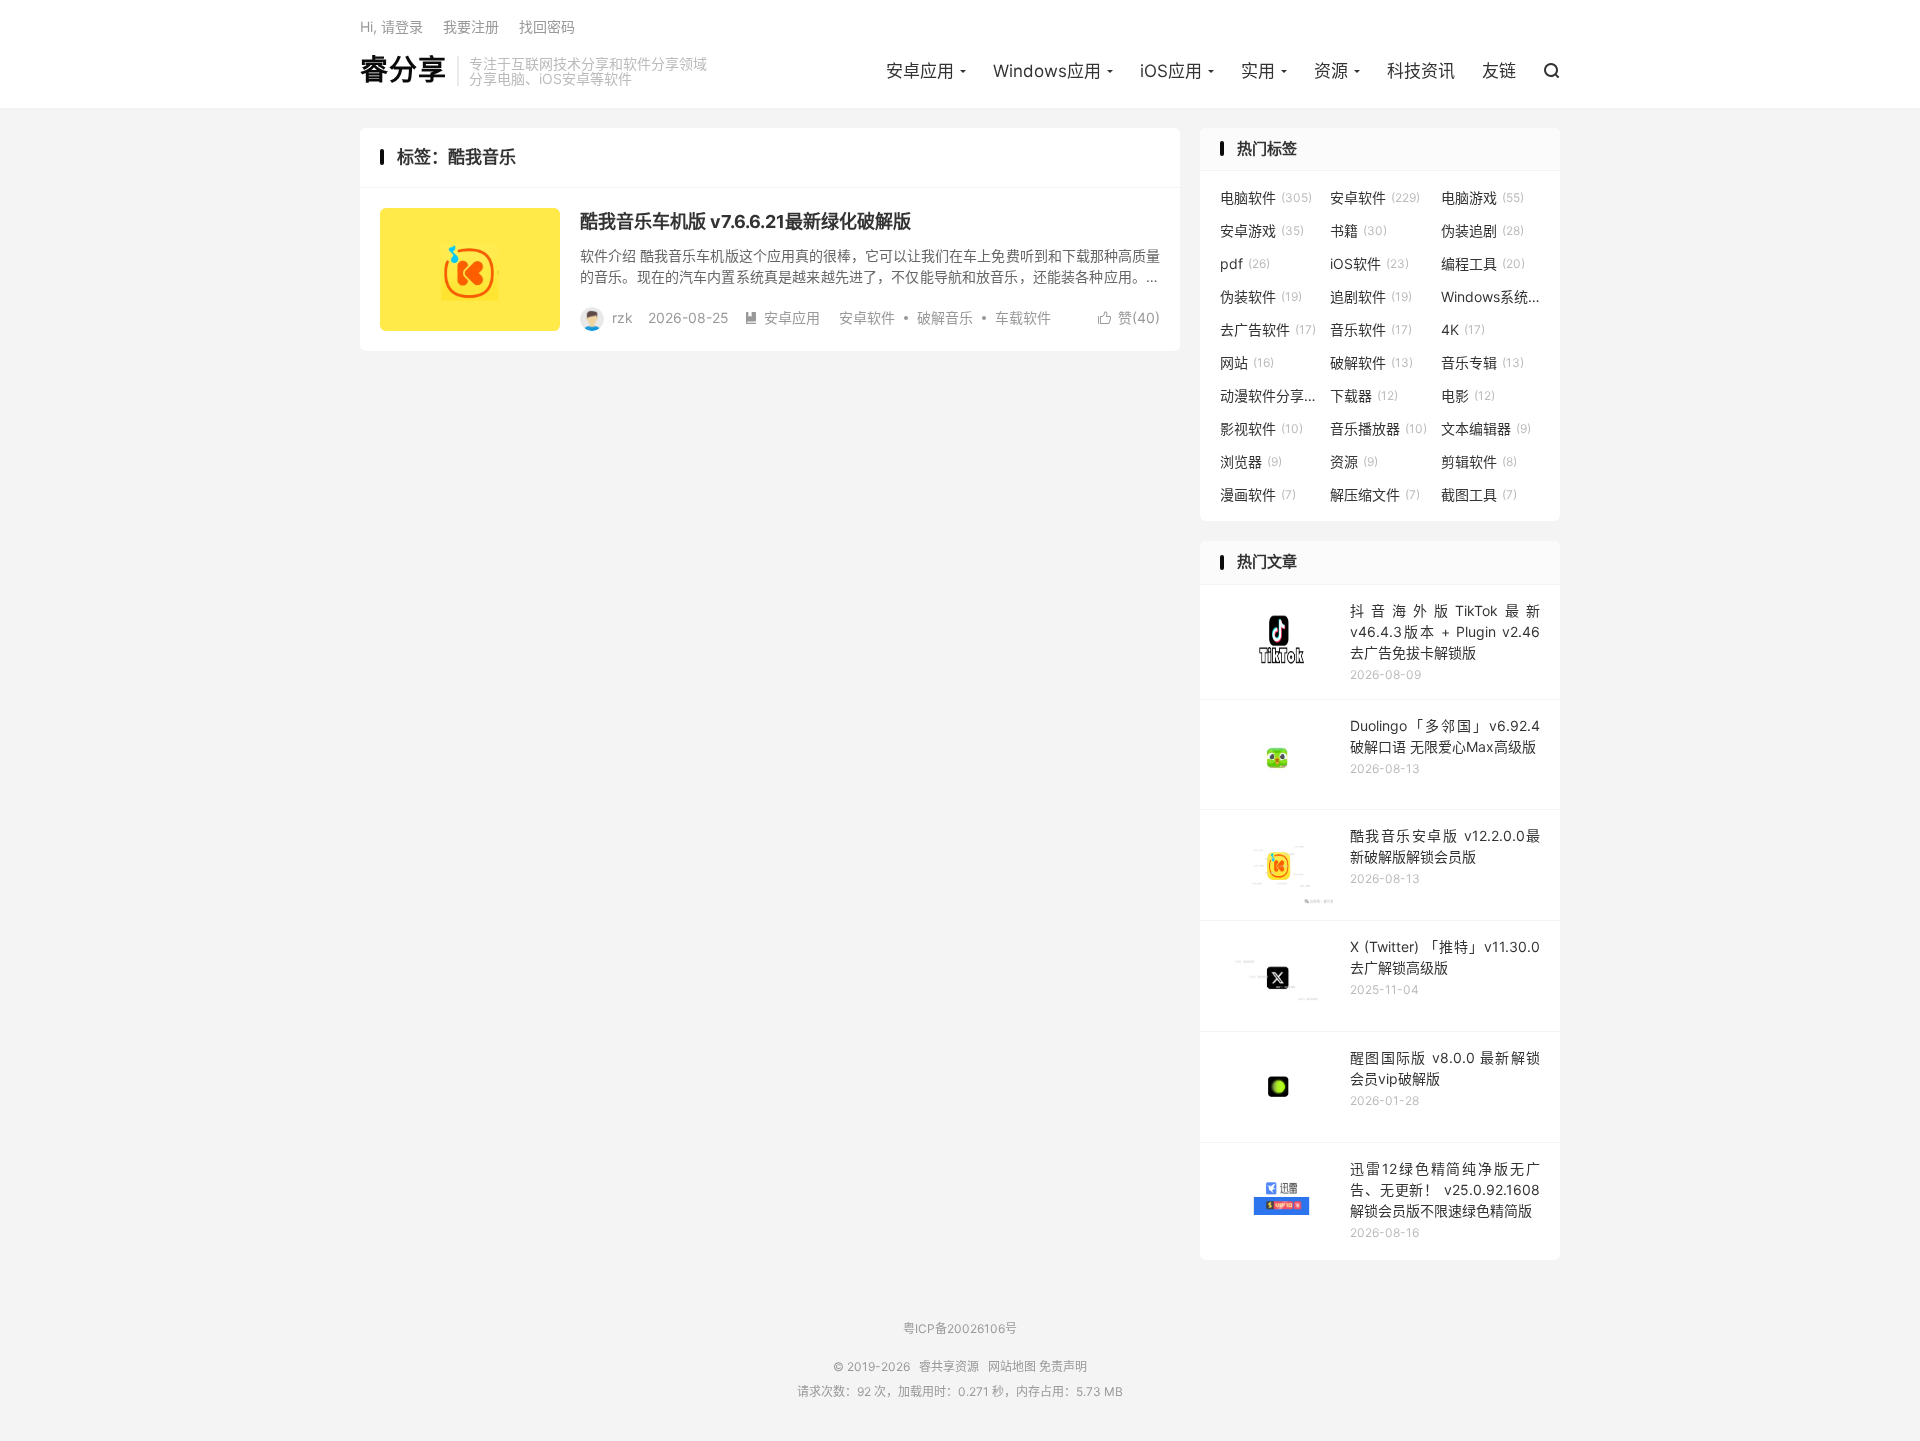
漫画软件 (1258, 494)
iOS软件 (1369, 263)
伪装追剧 (1482, 230)
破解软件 (1371, 362)
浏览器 (1251, 461)
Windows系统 (1491, 296)
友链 (1499, 71)
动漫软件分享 (1270, 395)
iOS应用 (1171, 71)
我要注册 (471, 26)
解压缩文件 (1375, 494)
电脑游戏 (1482, 197)
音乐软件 (1371, 329)
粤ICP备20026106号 (960, 1328)
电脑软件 (1266, 197)
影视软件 (1261, 428)
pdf (1245, 263)
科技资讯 (1421, 71)
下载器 (1364, 395)
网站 (1247, 362)
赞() (1129, 317)
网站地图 (1012, 1366)
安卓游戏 (1262, 230)
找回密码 (547, 26)
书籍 (1358, 230)
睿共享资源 (949, 1366)
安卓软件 (867, 317)
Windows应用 (1047, 71)
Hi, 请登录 (391, 26)
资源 (1331, 71)
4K (1463, 329)
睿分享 (403, 71)
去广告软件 (1268, 329)
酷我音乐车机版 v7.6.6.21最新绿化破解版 (745, 221)
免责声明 (1063, 1366)
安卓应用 (920, 71)
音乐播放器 (1378, 428)
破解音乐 (945, 317)
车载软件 (1023, 317)
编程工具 (1483, 263)
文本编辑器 (1486, 428)
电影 (1468, 395)
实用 (1258, 71)
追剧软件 (1371, 296)
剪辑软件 (1479, 461)
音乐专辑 (1482, 362)
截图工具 (1479, 494)
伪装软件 (1261, 296)
